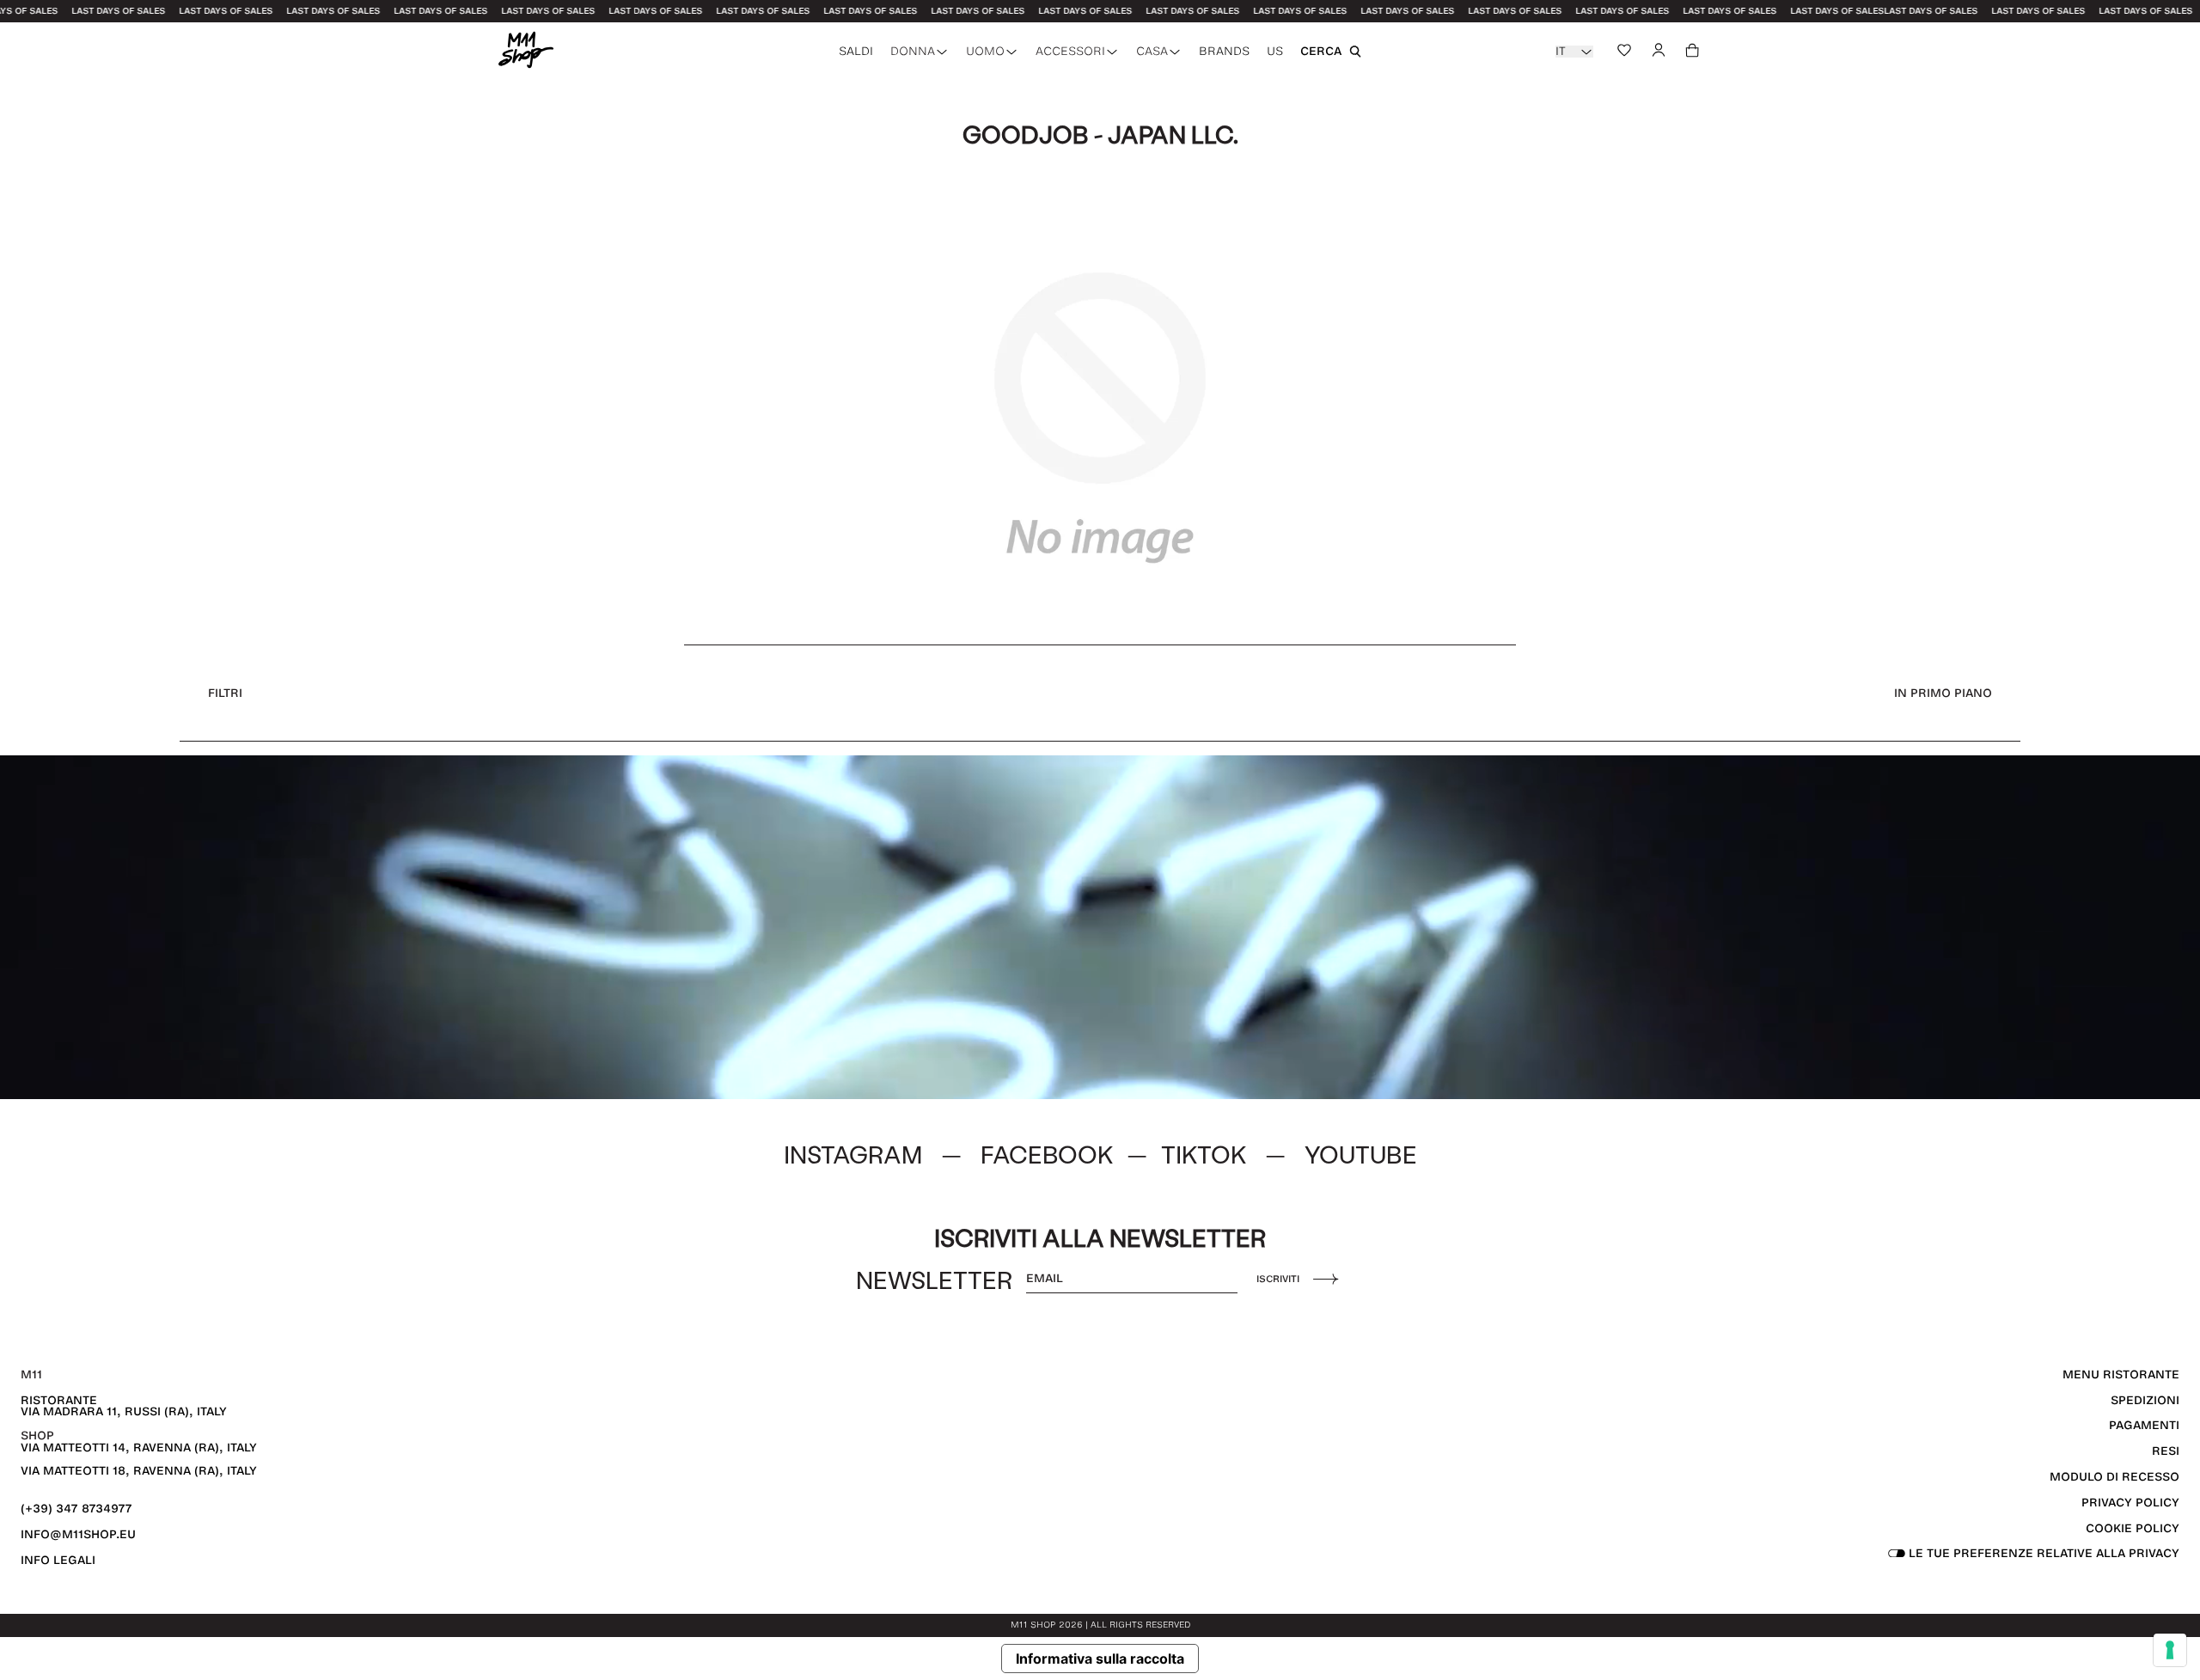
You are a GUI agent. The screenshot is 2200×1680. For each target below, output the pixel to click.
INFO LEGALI (58, 1560)
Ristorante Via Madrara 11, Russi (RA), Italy (124, 1406)
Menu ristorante (2121, 1375)
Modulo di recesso (2114, 1477)
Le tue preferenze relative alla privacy (2042, 1553)
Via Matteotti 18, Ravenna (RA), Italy (139, 1471)
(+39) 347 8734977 (76, 1509)
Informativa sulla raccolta (1100, 1659)
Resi (2166, 1451)
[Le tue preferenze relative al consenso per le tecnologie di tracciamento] (2170, 1650)
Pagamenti (2144, 1425)
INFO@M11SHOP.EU (78, 1534)
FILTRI (225, 693)
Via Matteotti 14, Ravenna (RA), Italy (139, 1448)
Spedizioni (2145, 1400)
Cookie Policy (2133, 1528)
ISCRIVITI (1278, 1279)
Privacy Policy (2130, 1503)
